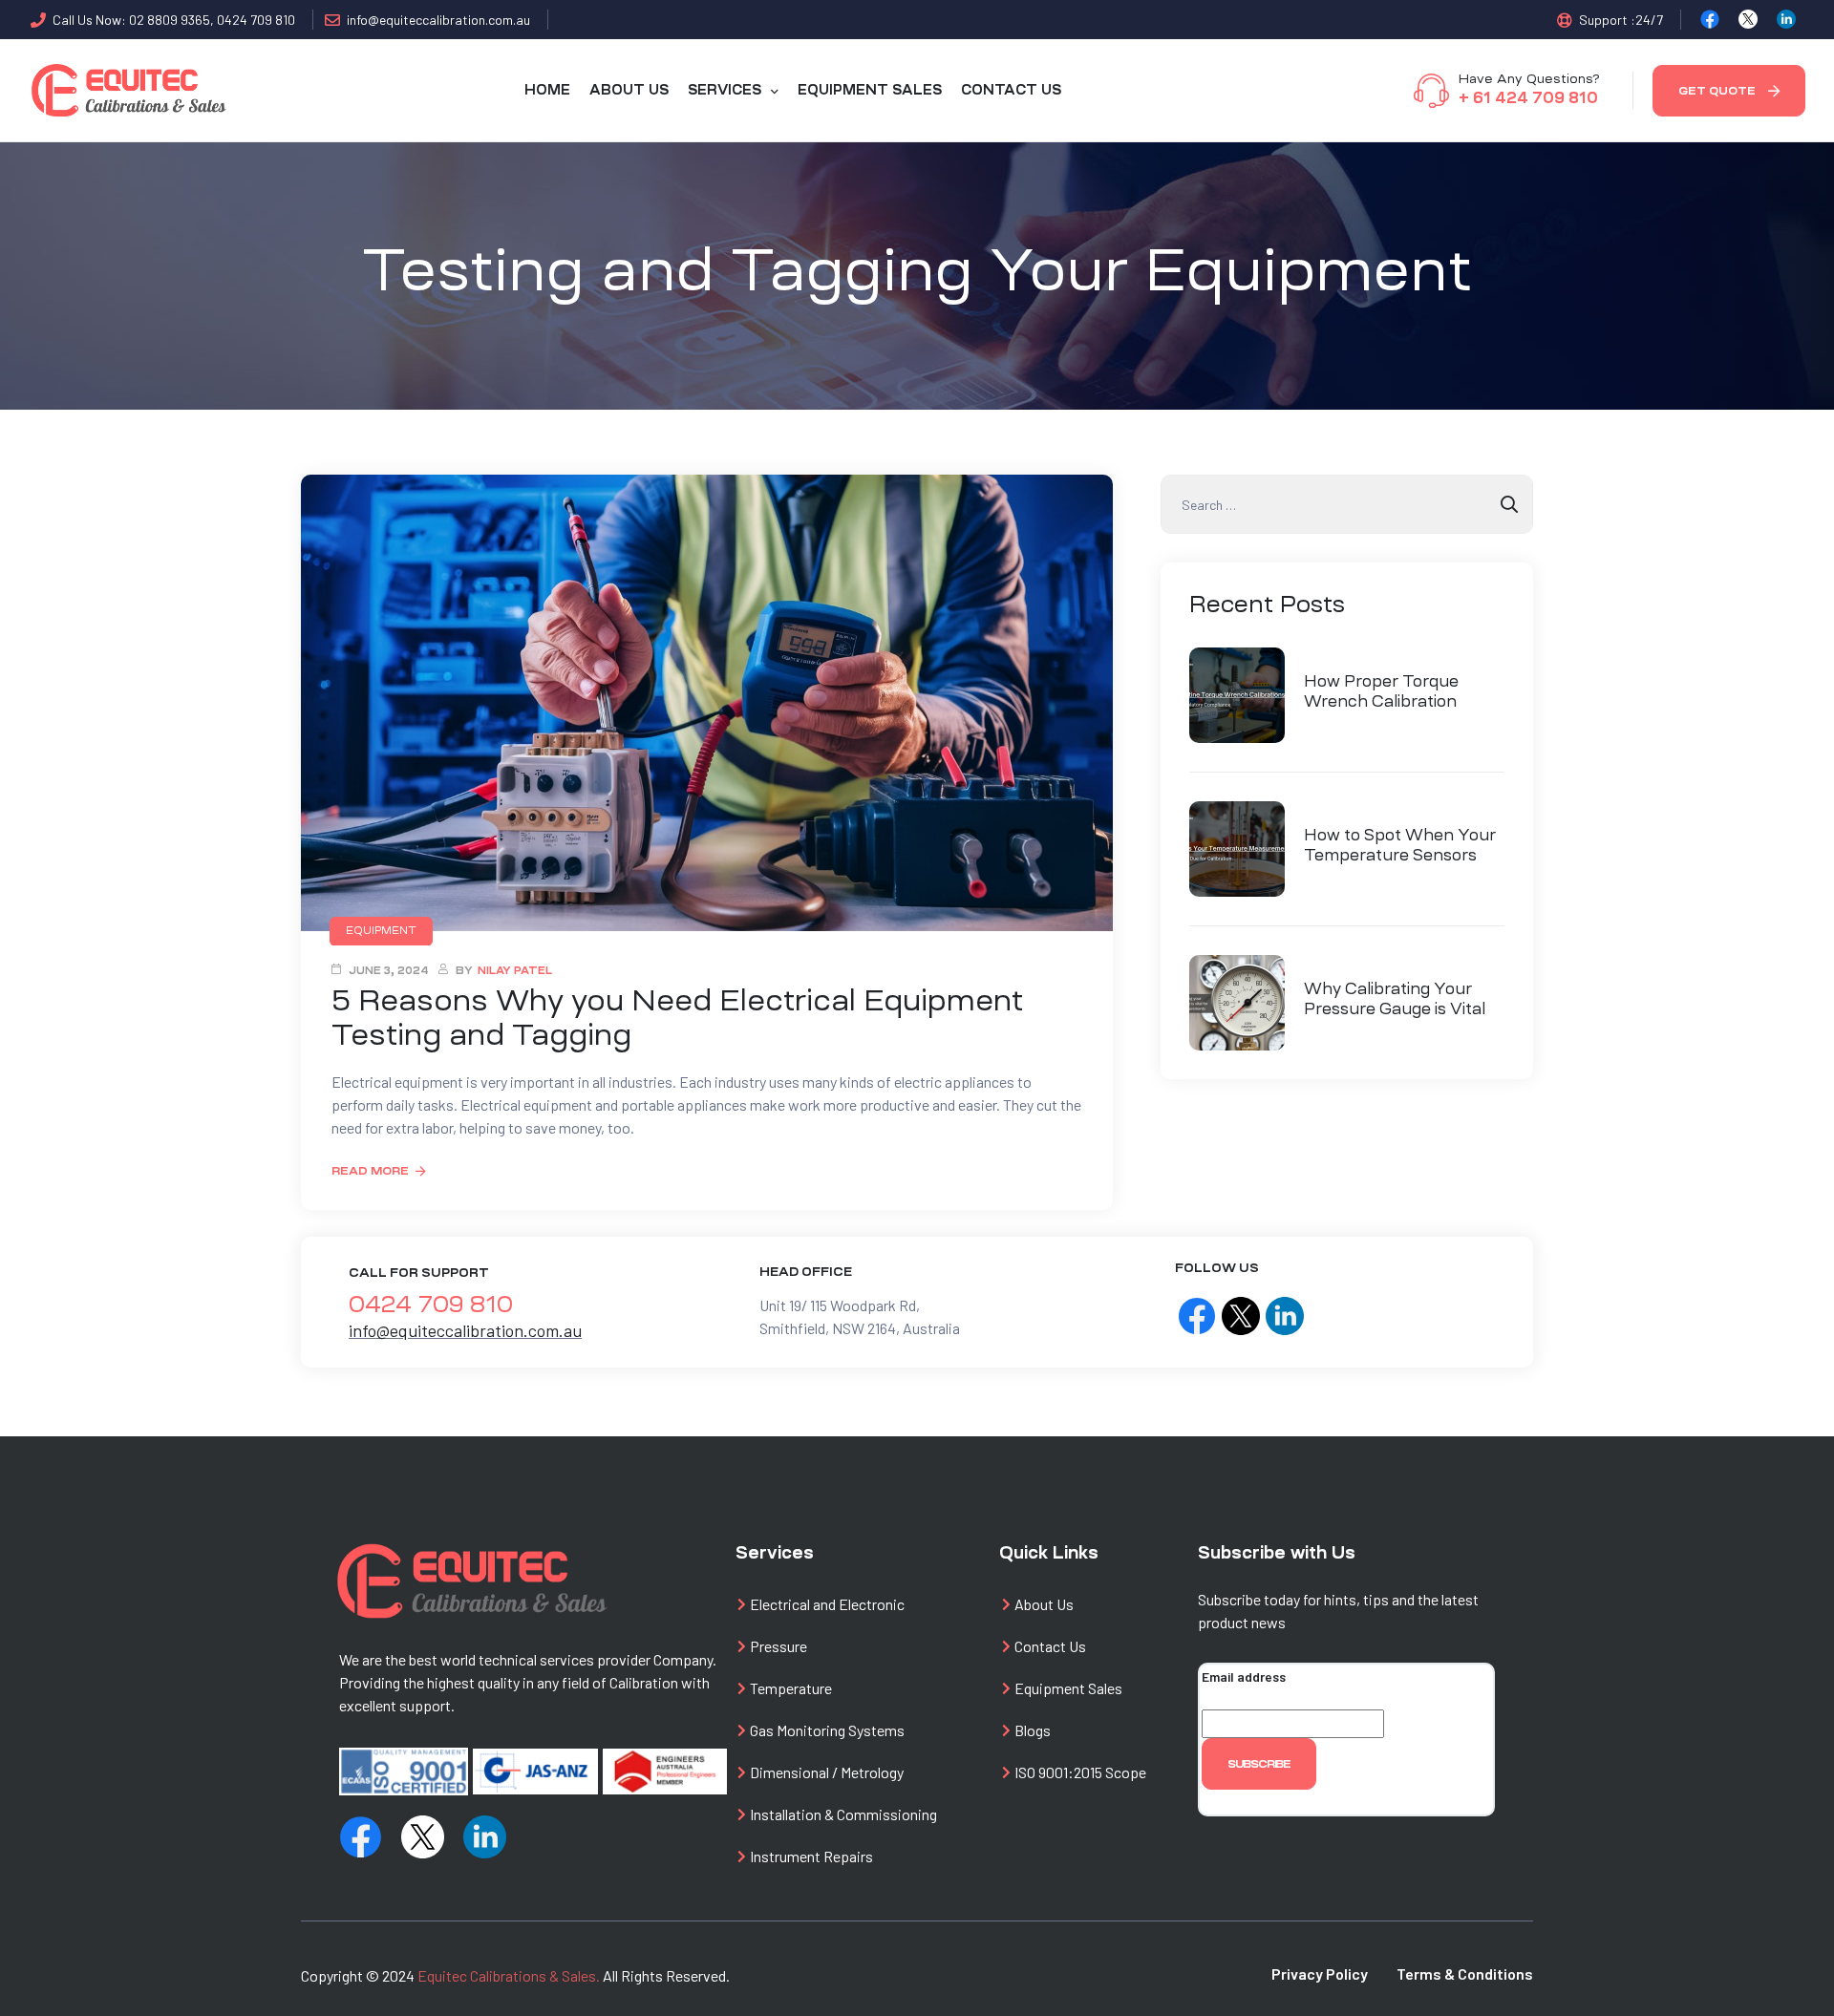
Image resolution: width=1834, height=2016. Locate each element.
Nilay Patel (515, 971)
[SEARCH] (1509, 504)
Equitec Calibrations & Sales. (509, 1975)
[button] (1729, 91)
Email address (1244, 1676)
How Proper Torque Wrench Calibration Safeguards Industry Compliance (1385, 692)
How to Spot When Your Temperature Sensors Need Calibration (1400, 846)
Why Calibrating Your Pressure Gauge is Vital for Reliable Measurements (1395, 1000)
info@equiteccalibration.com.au (465, 1330)
